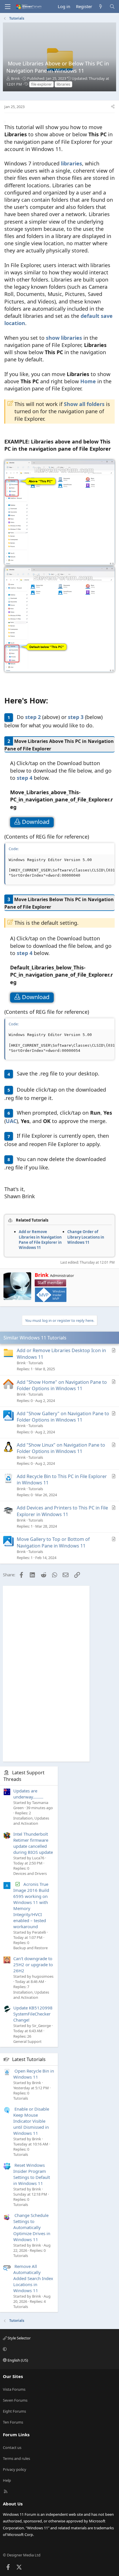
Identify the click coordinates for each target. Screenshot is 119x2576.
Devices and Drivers (30, 1873)
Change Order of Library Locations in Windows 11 (86, 1237)
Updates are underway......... (28, 1794)
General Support (27, 2041)
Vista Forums (14, 2389)
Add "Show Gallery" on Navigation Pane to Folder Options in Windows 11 (63, 1417)
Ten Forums (13, 2422)
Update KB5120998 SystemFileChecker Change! (33, 2014)
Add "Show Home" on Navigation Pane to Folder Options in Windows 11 (62, 1385)
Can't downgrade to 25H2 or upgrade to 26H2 (33, 1964)
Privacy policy (15, 2469)
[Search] (112, 6)
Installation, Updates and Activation (31, 1821)
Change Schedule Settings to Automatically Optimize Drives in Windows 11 (32, 2227)
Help (7, 2480)
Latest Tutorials (29, 2059)
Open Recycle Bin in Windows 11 (34, 2074)
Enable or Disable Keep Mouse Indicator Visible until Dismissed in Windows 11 (31, 2121)
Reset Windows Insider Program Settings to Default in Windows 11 (32, 2174)
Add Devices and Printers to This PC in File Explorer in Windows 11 (62, 1511)
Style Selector (19, 2338)
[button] (59, 2349)
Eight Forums (14, 2411)
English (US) (17, 2360)
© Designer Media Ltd (22, 2555)
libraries (63, 84)
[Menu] (8, 7)
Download (36, 822)
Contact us (12, 2447)
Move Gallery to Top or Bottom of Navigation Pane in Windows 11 (53, 1542)
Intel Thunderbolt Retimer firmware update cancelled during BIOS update (33, 1843)
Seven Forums (15, 2400)
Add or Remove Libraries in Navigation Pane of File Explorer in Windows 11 (40, 1240)
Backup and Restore (30, 1948)
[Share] (113, 107)
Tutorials (36, 1363)
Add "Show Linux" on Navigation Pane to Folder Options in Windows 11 (61, 1448)
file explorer (41, 84)
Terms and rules (16, 2458)
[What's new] (101, 6)
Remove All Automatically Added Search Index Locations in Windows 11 (33, 2278)
